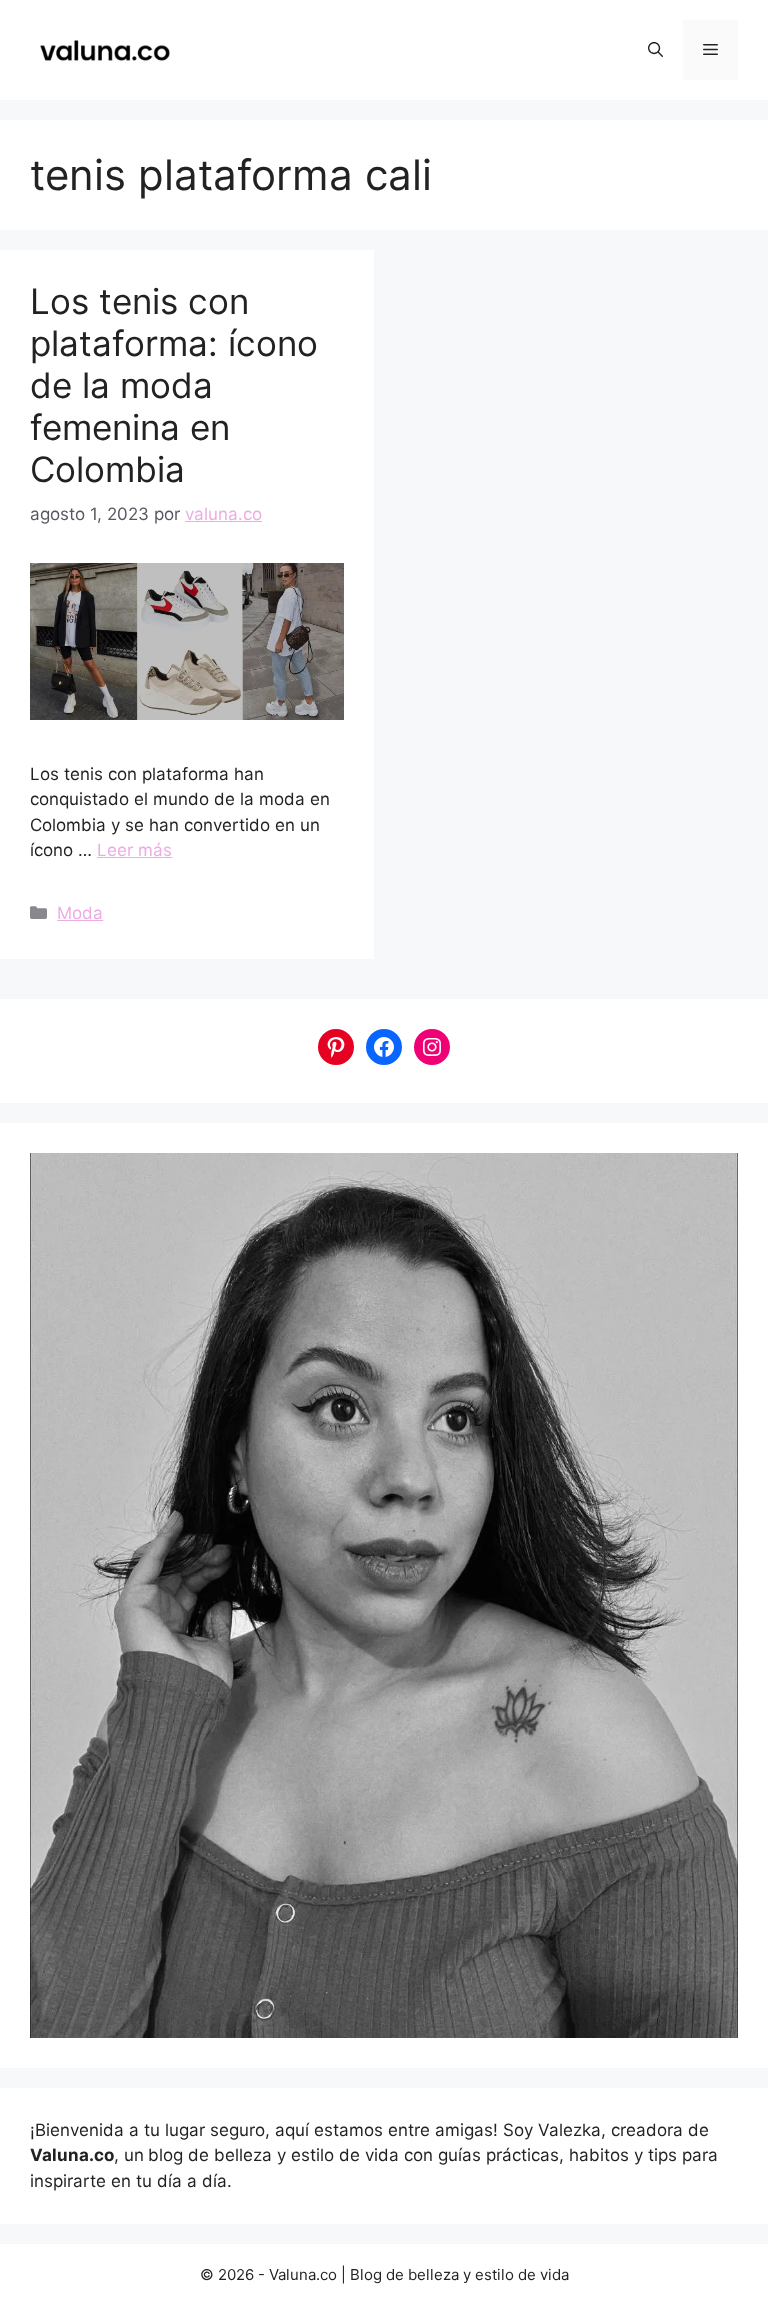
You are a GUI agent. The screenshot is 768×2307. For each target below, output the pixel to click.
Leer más (134, 850)
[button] (655, 50)
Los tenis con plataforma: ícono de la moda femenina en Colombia (174, 385)
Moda (80, 913)
